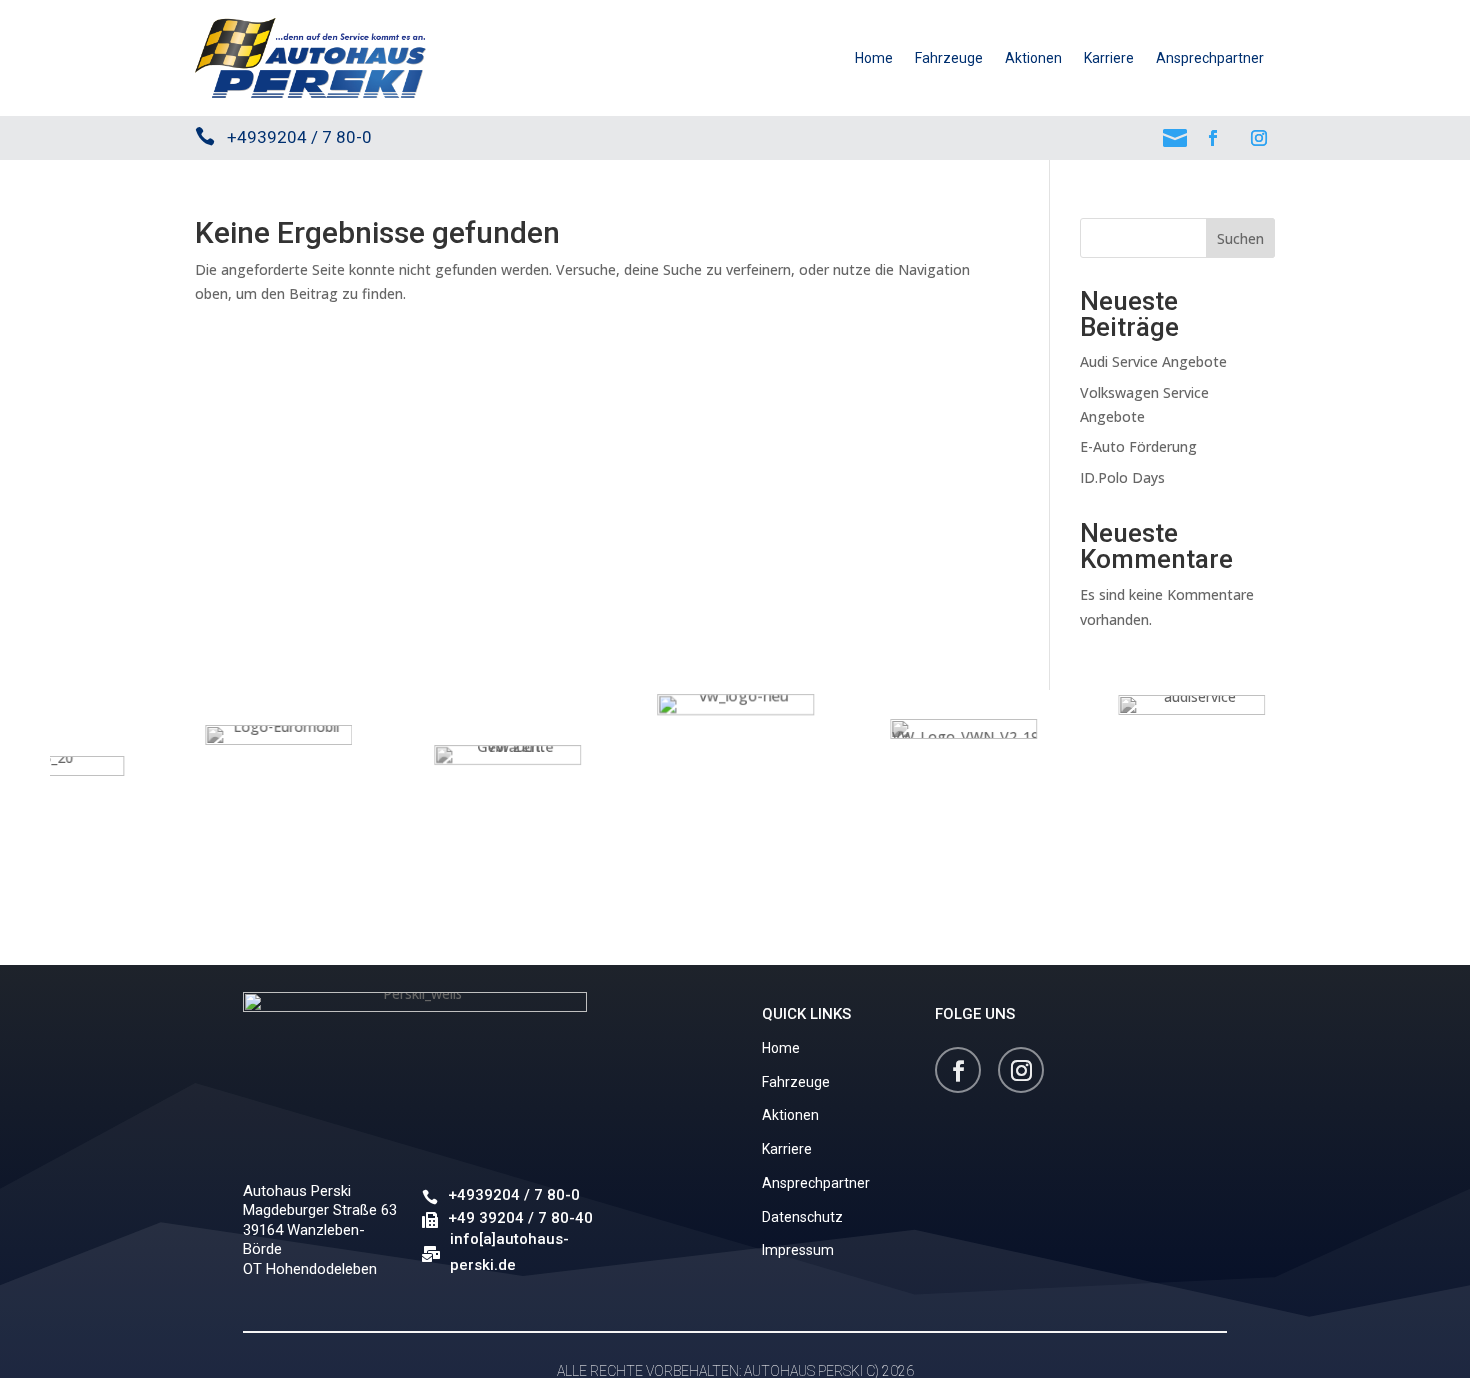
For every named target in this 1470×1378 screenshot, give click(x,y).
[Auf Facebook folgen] (1213, 138)
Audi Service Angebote (1153, 361)
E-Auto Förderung (1138, 446)
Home (874, 58)
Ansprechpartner (1210, 58)
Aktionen (1033, 58)
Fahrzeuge (949, 58)
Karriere (1109, 58)
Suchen (1240, 238)
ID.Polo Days (1122, 477)
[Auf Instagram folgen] (1259, 138)
